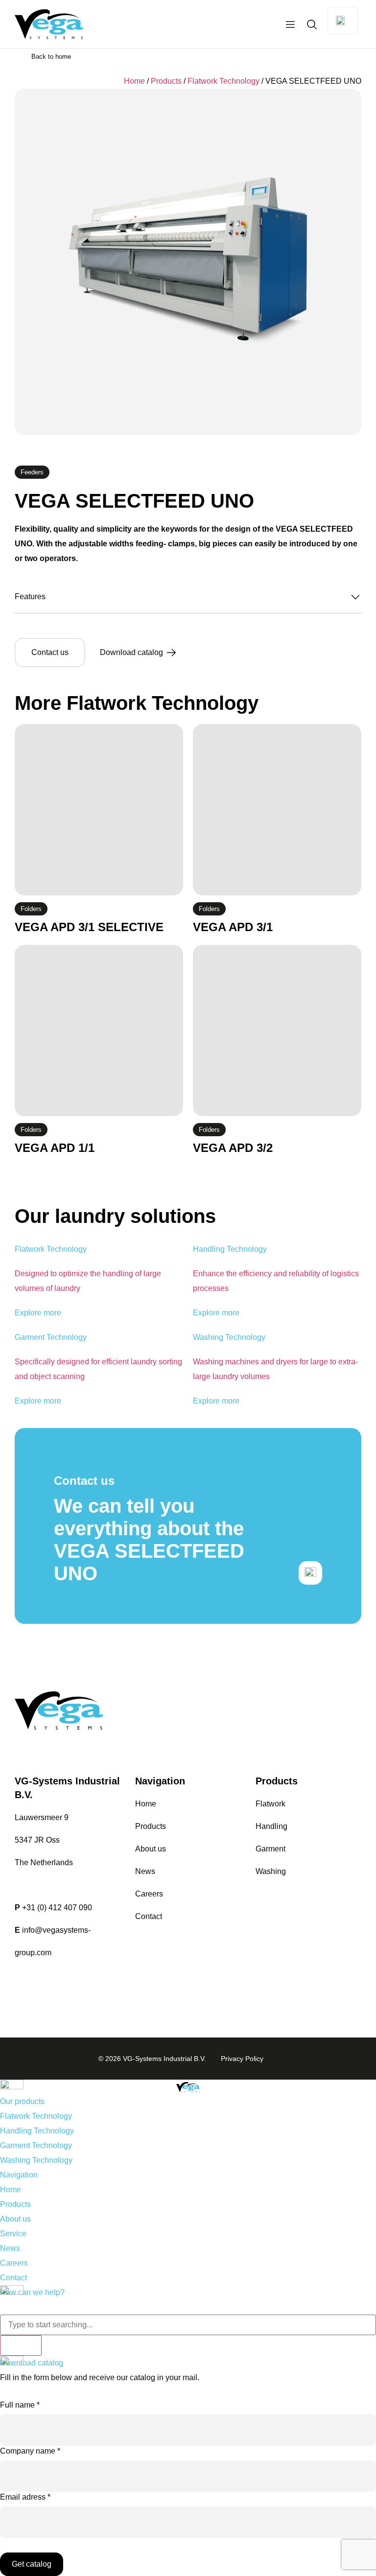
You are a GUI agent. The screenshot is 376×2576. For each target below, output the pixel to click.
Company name (30, 2451)
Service (13, 2234)
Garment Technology (36, 2145)
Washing (271, 1871)
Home (134, 81)
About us (151, 1849)
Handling (271, 1826)
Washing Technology (36, 2160)
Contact (149, 1916)
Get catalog (32, 2564)
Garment (270, 1849)
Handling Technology (37, 2131)
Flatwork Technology (223, 81)
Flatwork (270, 1804)
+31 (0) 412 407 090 (57, 1908)
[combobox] (188, 2325)
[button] (188, 602)
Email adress (25, 2497)
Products (166, 81)
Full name (20, 2405)
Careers (149, 1894)
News (145, 1871)
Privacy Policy (242, 2059)
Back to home (51, 57)
